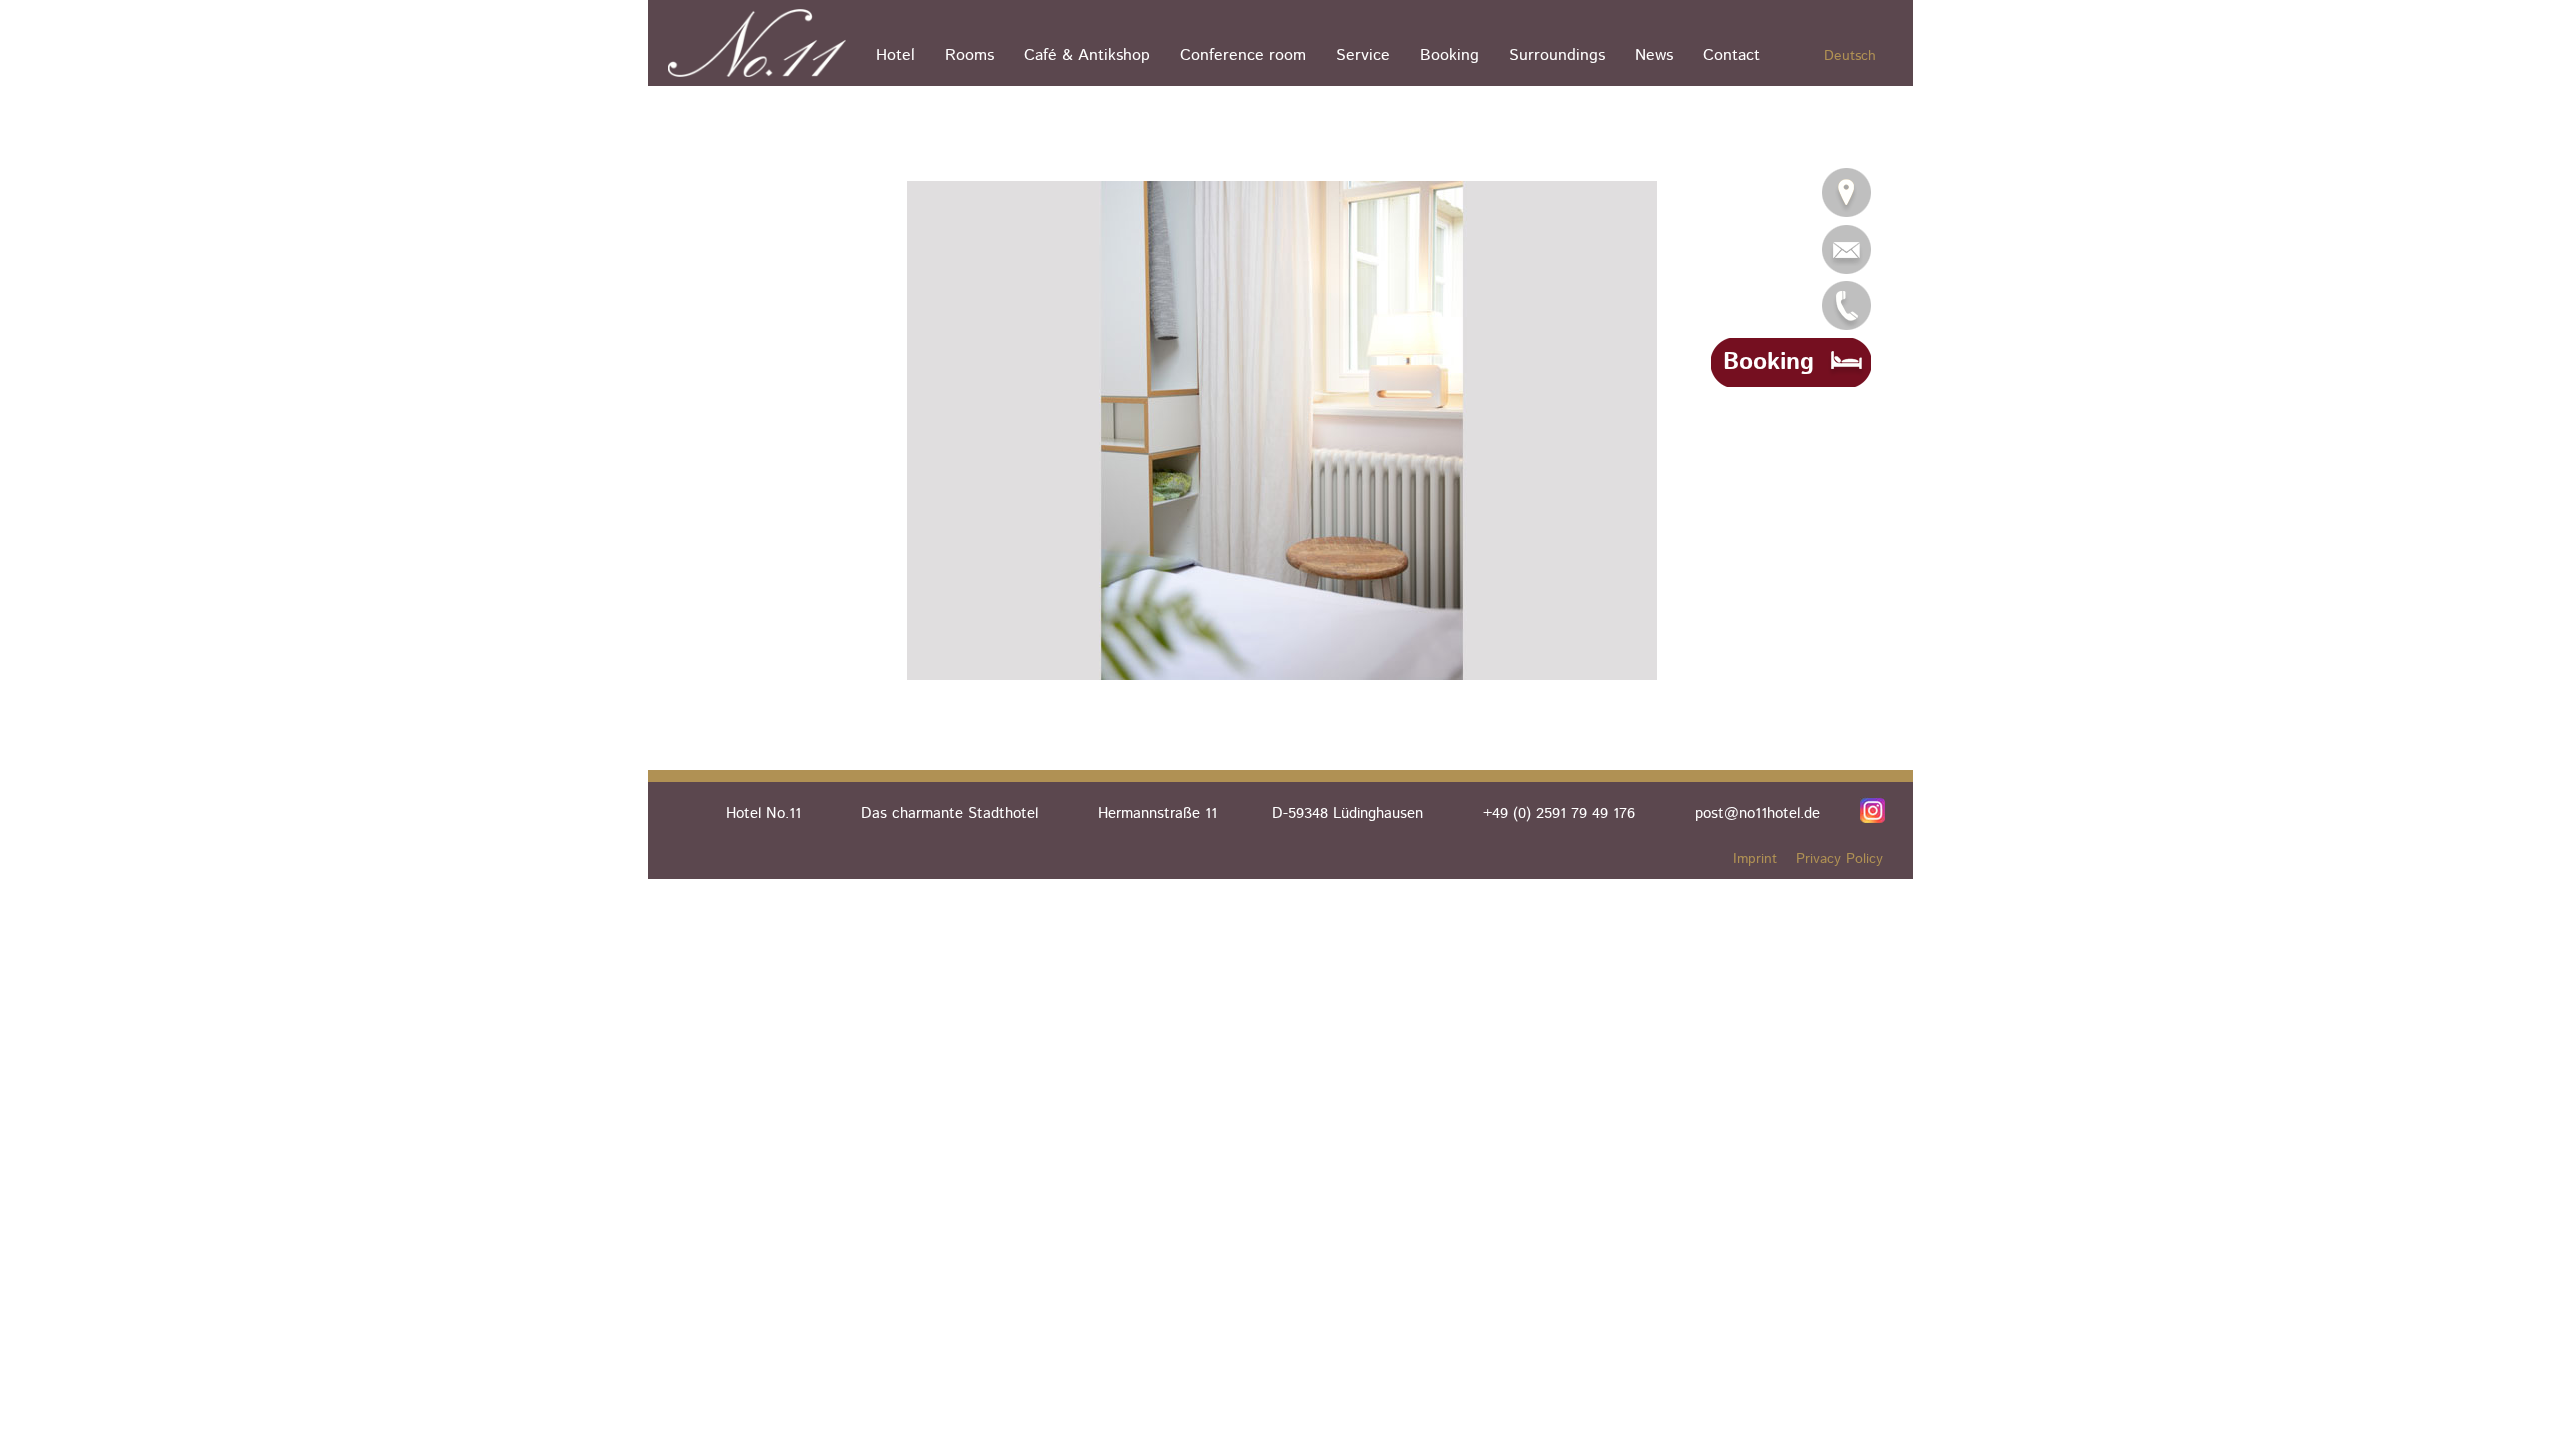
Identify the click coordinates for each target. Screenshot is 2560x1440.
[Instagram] (1872, 810)
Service (1363, 55)
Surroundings (1557, 55)
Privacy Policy (1839, 859)
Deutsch (1850, 56)
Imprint (1755, 859)
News (1654, 55)
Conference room (1243, 55)
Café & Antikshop (1087, 55)
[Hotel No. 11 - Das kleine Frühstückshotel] (762, 43)
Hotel (895, 55)
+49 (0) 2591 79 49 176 (1559, 813)
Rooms (969, 55)
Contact (1731, 55)
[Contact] (1846, 192)
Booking (1449, 55)
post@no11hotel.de (1757, 813)
